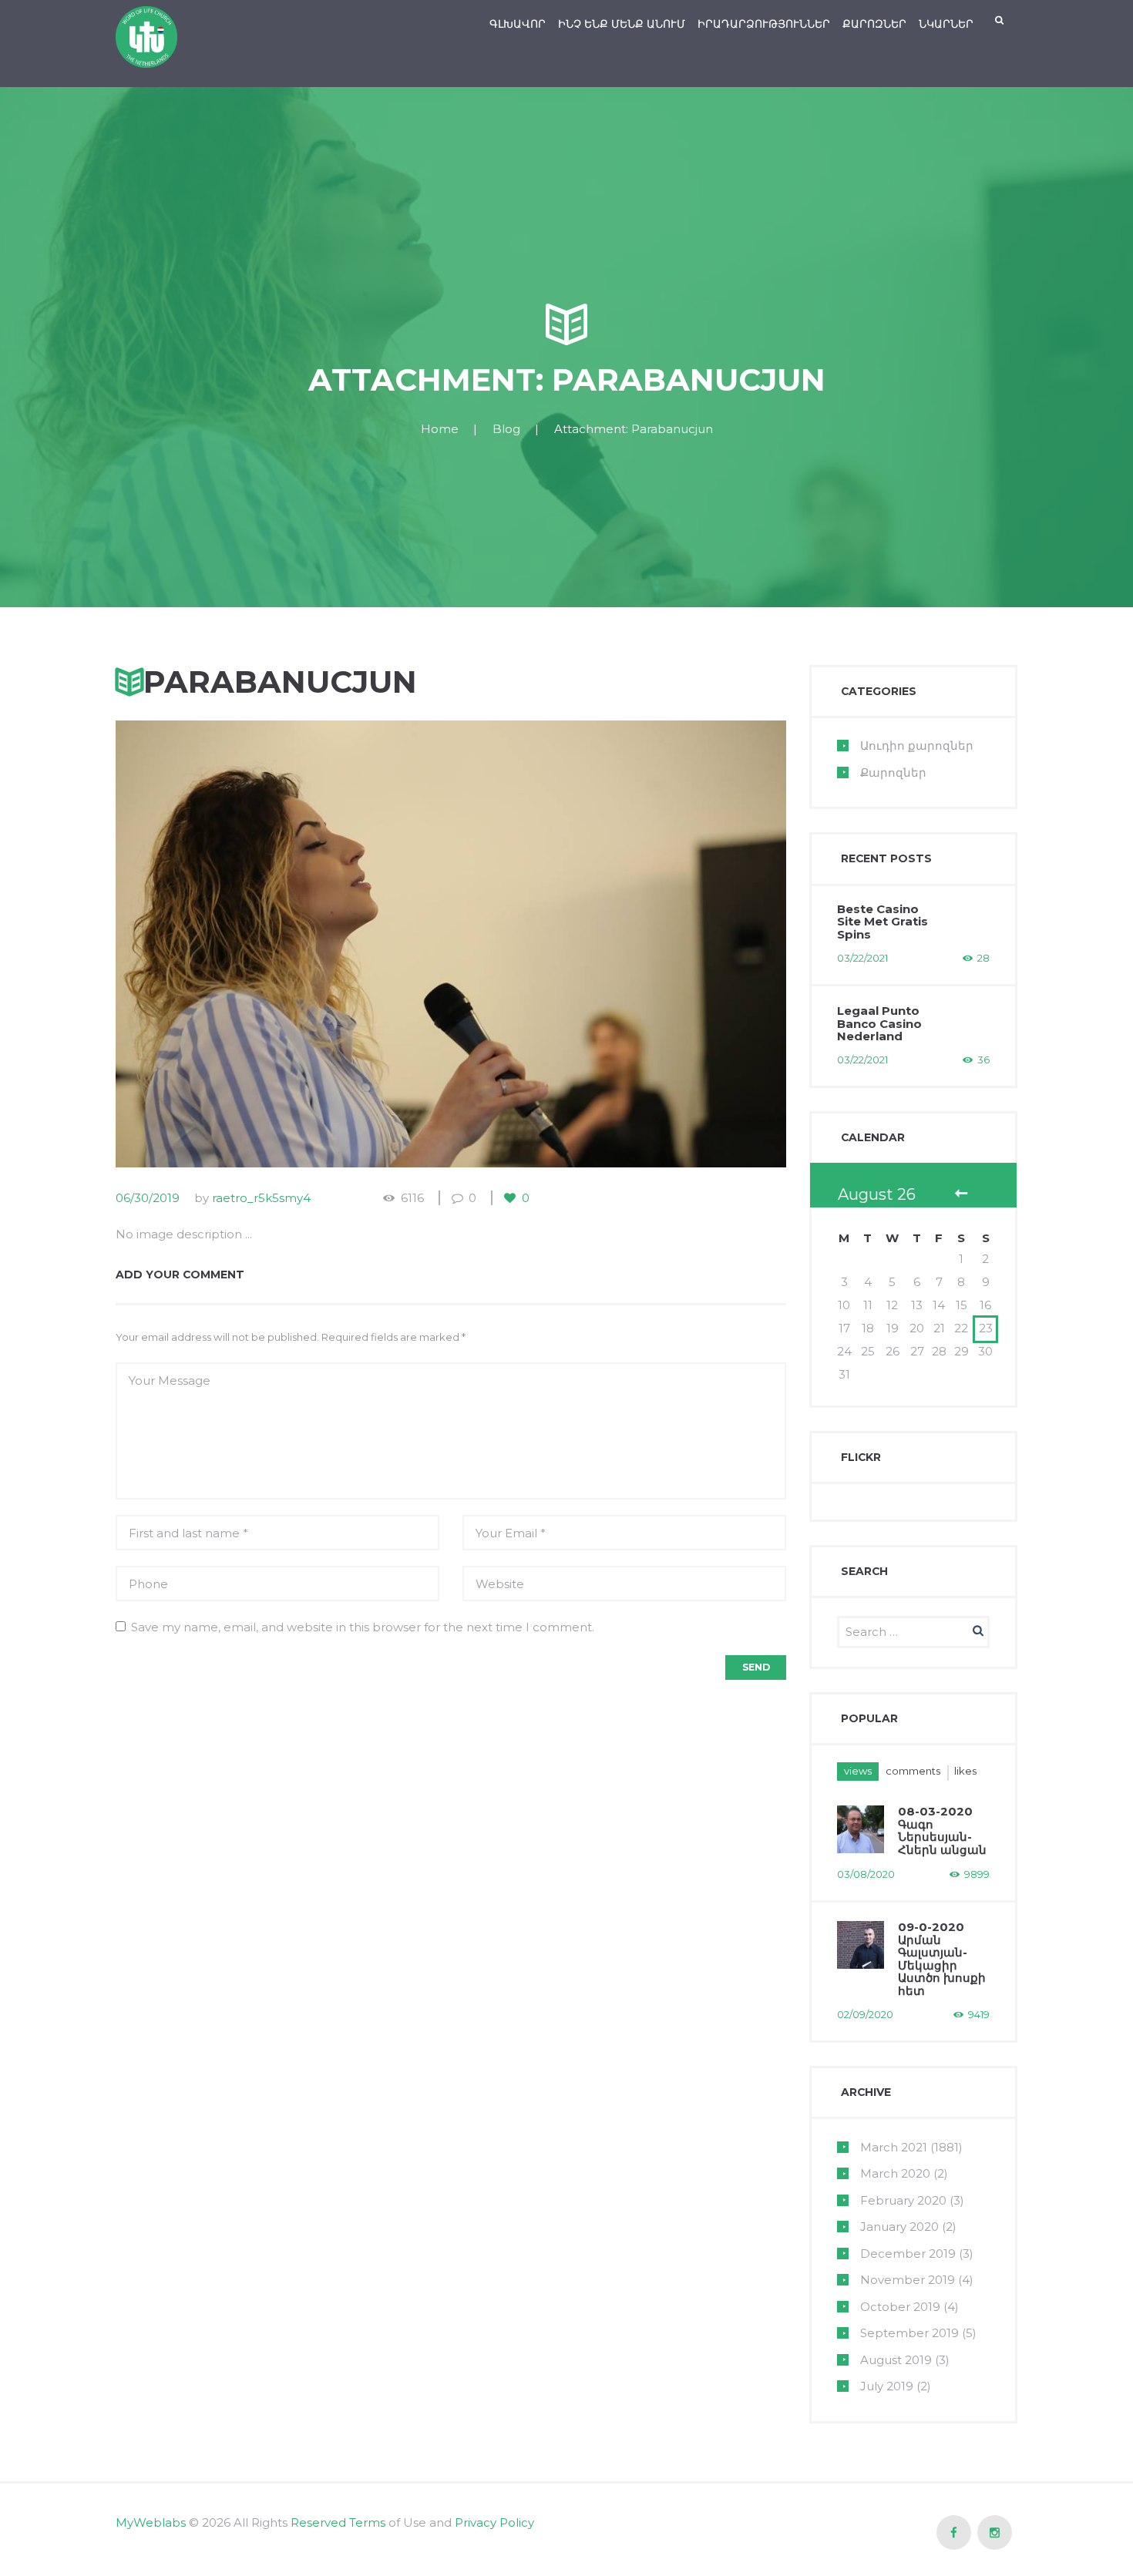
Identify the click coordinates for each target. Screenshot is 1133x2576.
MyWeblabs (151, 2522)
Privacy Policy (494, 2522)
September (909, 2333)
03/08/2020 (866, 1874)
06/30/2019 (148, 1198)
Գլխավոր (518, 24)
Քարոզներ (874, 24)
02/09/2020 (865, 2014)
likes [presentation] (965, 1771)
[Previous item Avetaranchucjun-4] (283, 944)
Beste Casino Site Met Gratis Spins (883, 922)
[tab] (858, 1771)
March (894, 2147)
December (908, 2254)
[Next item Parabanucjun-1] (619, 944)
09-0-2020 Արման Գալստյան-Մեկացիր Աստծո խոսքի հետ (942, 1959)
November (908, 2280)
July (887, 2386)
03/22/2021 (862, 958)
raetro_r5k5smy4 (261, 1198)
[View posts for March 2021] (961, 1195)
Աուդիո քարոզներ (917, 746)
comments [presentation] (913, 1771)
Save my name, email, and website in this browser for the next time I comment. (363, 1627)
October (900, 2307)
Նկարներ (946, 24)
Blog (506, 429)
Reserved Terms (338, 2522)
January (899, 2227)
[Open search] (1000, 20)
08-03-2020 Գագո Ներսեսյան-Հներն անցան (942, 1830)
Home (440, 429)
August (896, 2360)
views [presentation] (858, 1771)
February (903, 2200)
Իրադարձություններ (764, 24)
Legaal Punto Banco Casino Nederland (879, 1023)
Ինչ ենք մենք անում (622, 24)
